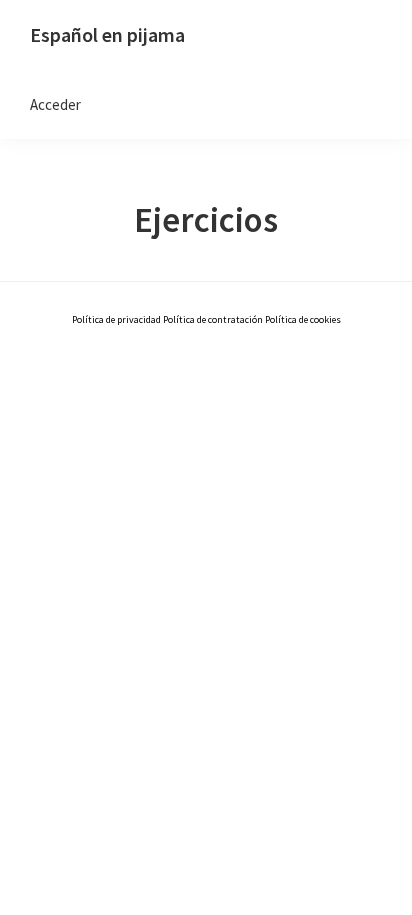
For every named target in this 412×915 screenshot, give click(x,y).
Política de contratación (213, 319)
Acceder (55, 104)
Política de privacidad (117, 319)
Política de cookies (303, 319)
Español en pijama (107, 34)
